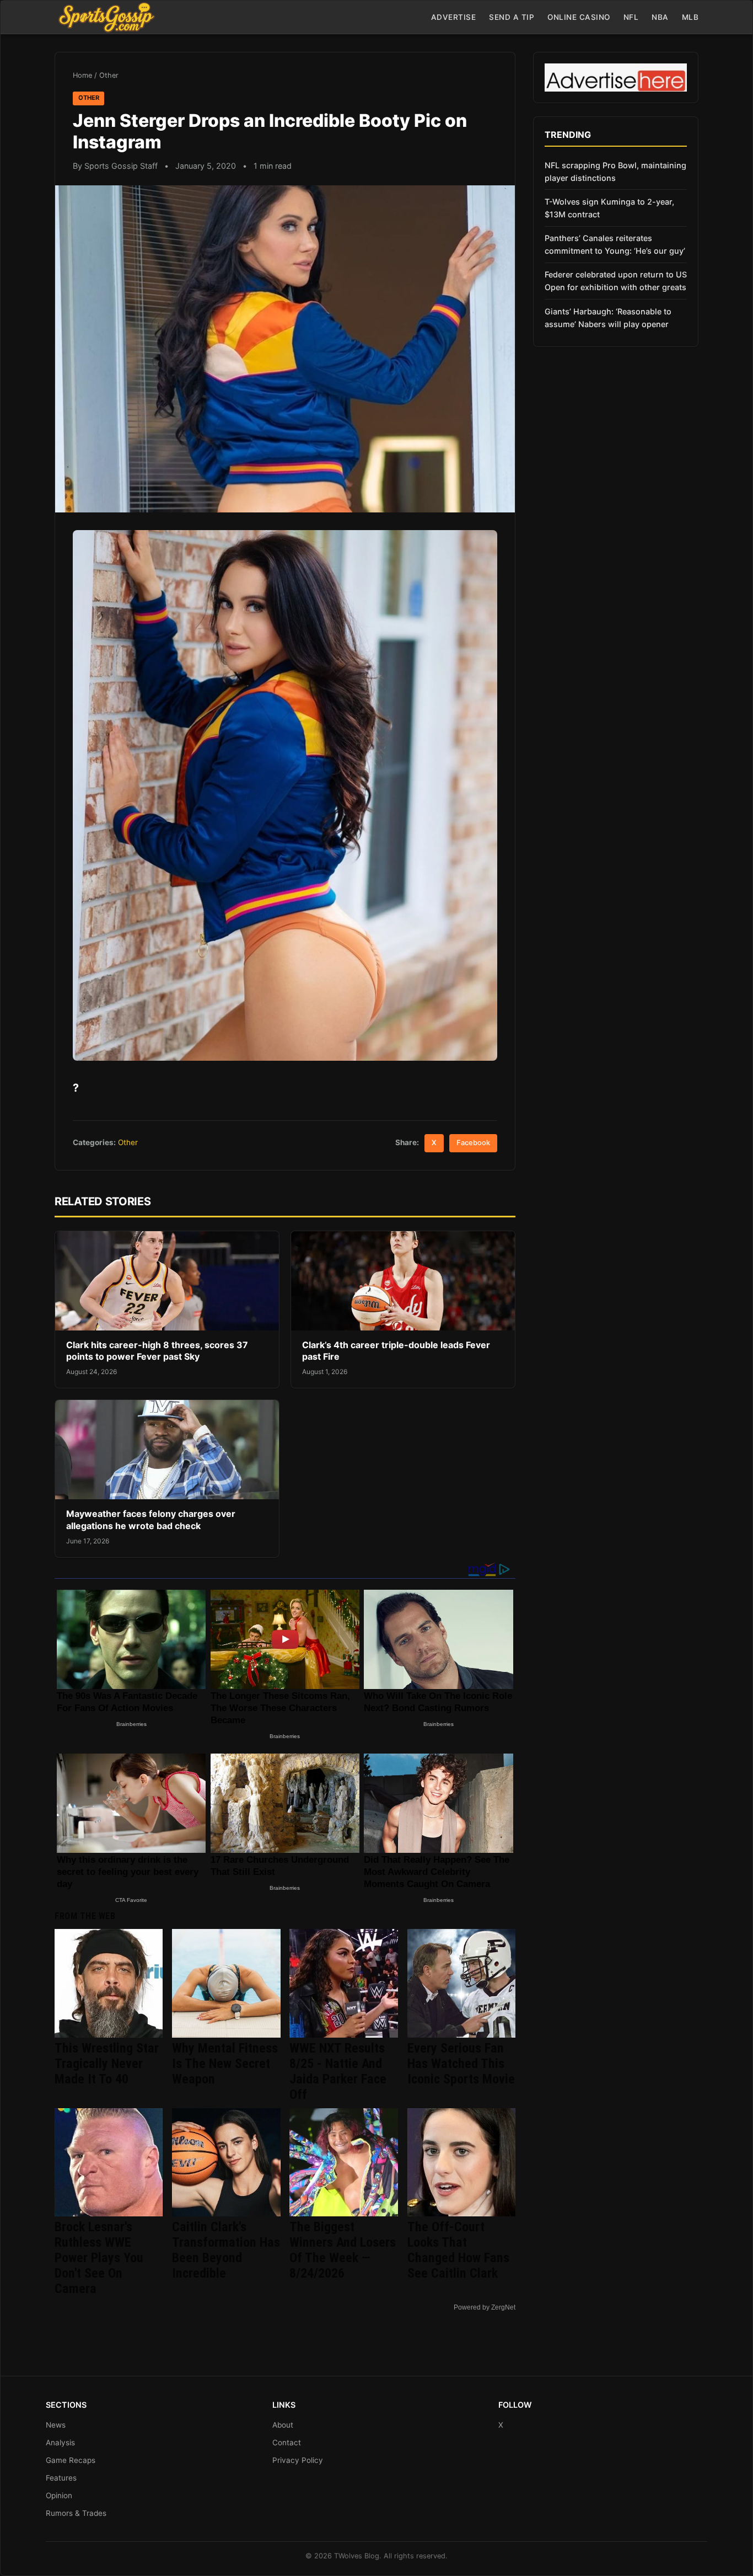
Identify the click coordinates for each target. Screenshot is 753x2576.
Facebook (473, 1143)
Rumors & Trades (76, 2513)
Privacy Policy (298, 2460)
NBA (660, 17)
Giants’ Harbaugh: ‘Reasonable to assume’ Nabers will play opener (608, 318)
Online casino (579, 17)
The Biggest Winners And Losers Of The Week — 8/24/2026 (343, 2250)
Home (82, 75)
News (56, 2425)
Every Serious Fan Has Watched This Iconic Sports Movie (461, 2064)
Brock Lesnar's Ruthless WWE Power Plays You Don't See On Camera (99, 2258)
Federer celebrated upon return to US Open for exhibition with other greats (616, 281)
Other (109, 75)
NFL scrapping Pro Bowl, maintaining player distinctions (615, 172)
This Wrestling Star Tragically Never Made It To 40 (107, 2064)
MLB (690, 17)
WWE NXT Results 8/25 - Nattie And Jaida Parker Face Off (338, 2071)
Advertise (454, 17)
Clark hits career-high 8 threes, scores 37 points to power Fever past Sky (157, 1351)
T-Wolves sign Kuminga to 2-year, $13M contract (609, 208)
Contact (287, 2443)
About (283, 2425)
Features (61, 2478)
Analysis (60, 2443)
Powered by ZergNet (485, 2307)
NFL (631, 17)
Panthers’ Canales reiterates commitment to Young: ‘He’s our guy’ (615, 244)
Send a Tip (512, 17)
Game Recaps (71, 2460)
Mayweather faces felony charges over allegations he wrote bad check (151, 1520)
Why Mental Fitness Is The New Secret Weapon (225, 2064)
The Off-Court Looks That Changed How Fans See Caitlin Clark (458, 2250)
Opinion (59, 2495)
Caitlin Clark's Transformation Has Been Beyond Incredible (226, 2250)
